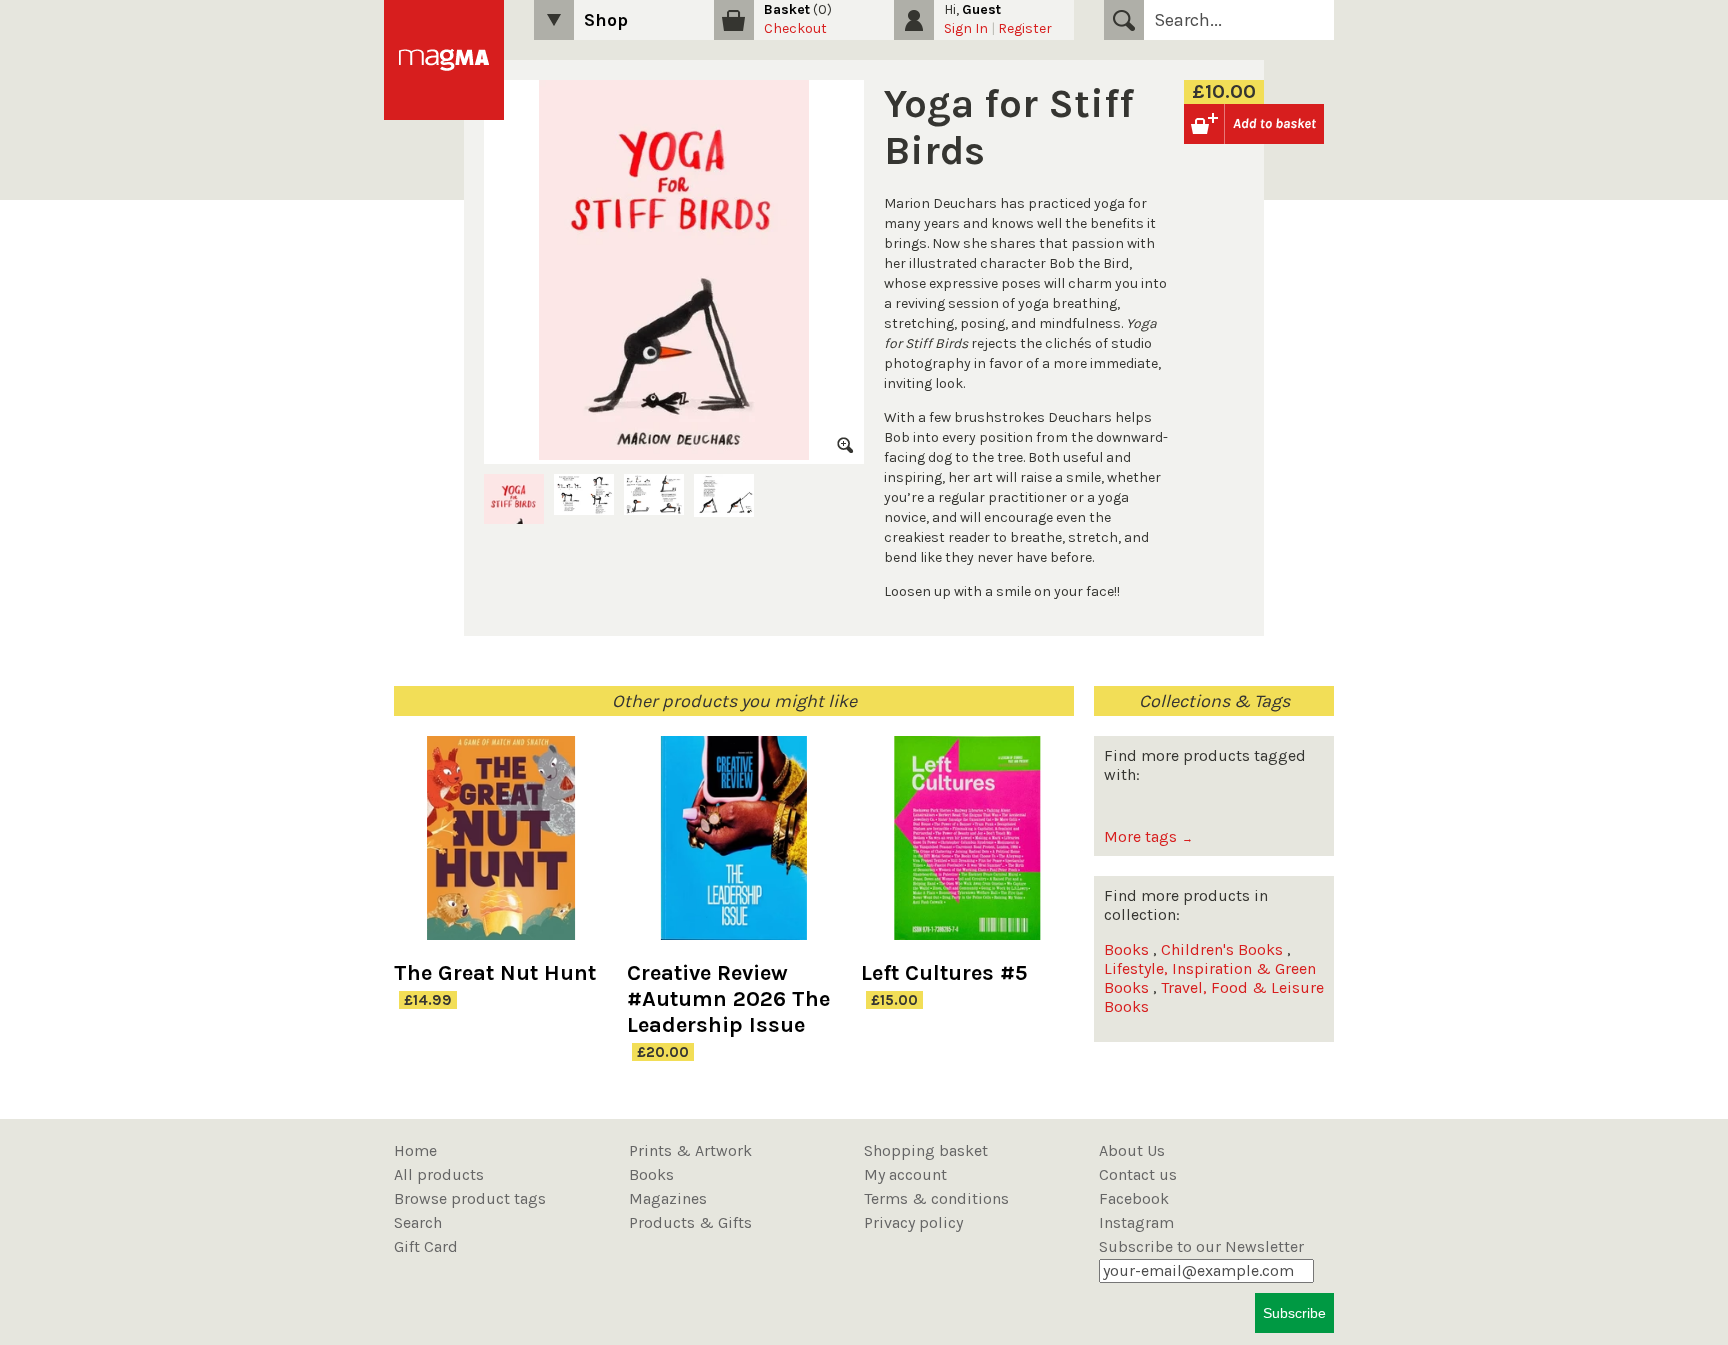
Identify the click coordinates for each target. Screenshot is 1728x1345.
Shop (606, 20)
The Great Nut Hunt (495, 973)
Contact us (1138, 1174)
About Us (1132, 1150)
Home (415, 1150)
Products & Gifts (690, 1222)
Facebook (1134, 1198)
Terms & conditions (936, 1198)
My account (905, 1174)
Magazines (668, 1198)
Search (1124, 20)
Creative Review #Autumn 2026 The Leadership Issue (728, 999)
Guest (981, 9)
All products (439, 1174)
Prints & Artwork (690, 1150)
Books (1126, 949)
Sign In (966, 28)
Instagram (1136, 1222)
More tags (1148, 836)
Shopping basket (926, 1150)
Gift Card (426, 1246)
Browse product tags (470, 1198)
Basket (787, 9)
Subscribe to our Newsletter (1201, 1246)
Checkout (795, 28)
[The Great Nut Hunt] (500, 848)
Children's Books (1222, 949)
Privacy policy (913, 1222)
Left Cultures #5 (944, 973)
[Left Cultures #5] (967, 848)
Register (1025, 28)
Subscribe (1294, 1313)
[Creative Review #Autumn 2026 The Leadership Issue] (733, 848)
